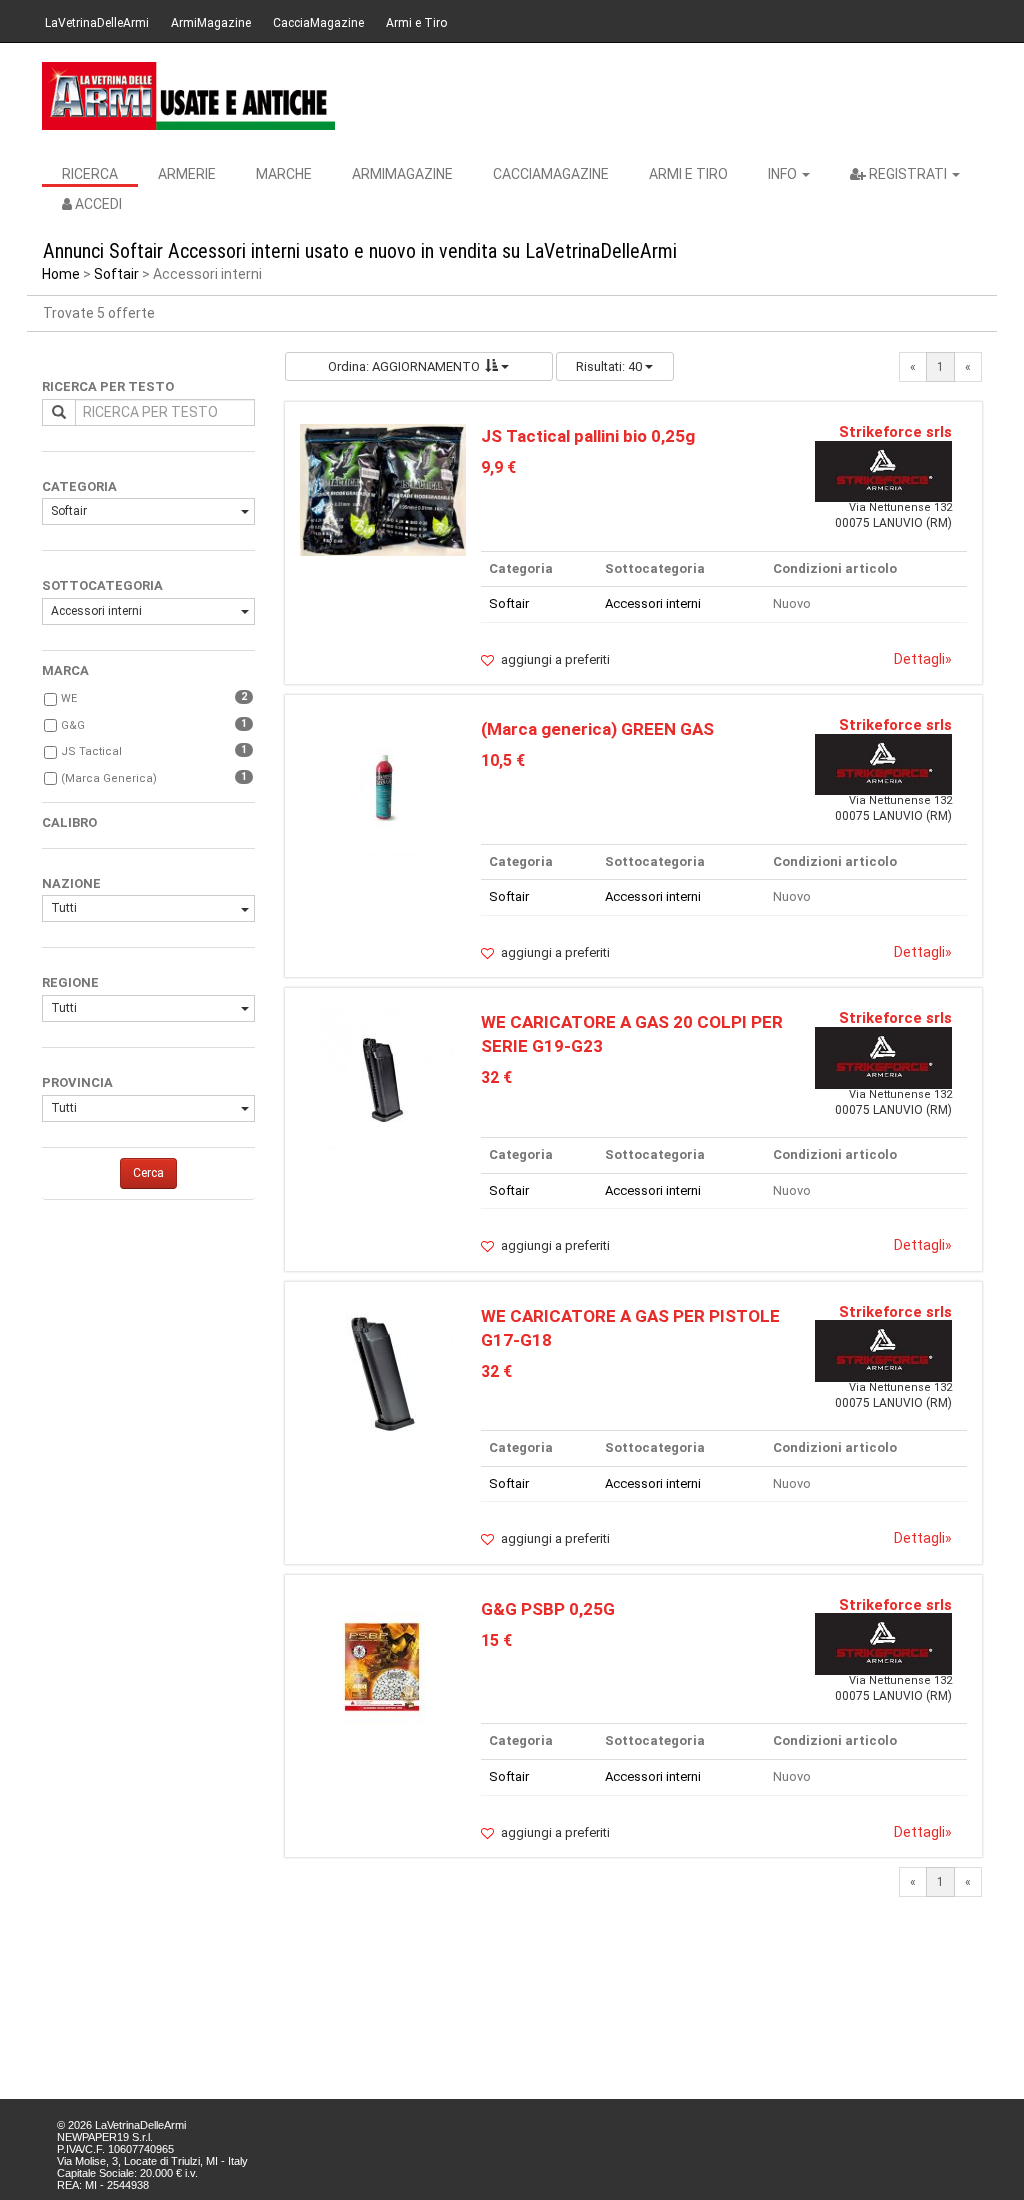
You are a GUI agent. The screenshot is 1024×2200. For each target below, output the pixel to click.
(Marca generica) (109, 778)
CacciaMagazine (318, 23)
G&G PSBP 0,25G (548, 1609)
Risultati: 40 (610, 366)
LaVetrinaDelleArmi (97, 23)
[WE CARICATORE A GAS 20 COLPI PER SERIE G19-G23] (383, 1079)
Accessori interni (96, 611)
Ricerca (90, 174)
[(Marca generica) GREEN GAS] (382, 786)
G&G (73, 725)
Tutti (64, 908)
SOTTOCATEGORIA (102, 585)
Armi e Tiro (416, 23)
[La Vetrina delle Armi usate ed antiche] (188, 96)
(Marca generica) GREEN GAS (597, 729)
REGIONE (70, 982)
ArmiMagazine (211, 23)
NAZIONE (71, 883)
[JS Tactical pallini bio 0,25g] (383, 488)
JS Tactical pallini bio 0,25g (588, 436)
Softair (116, 274)
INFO (784, 174)
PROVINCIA (77, 1082)
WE (69, 698)
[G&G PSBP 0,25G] (383, 1665)
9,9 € (498, 467)
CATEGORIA (79, 486)
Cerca (148, 1173)
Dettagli (923, 659)
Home (61, 274)
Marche (284, 174)
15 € (496, 1640)
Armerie (187, 174)
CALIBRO (69, 822)
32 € (496, 1077)
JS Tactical (91, 751)
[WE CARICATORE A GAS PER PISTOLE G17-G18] (383, 1372)
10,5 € (503, 760)
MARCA (65, 670)
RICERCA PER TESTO (108, 386)
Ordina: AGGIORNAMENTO (404, 366)
